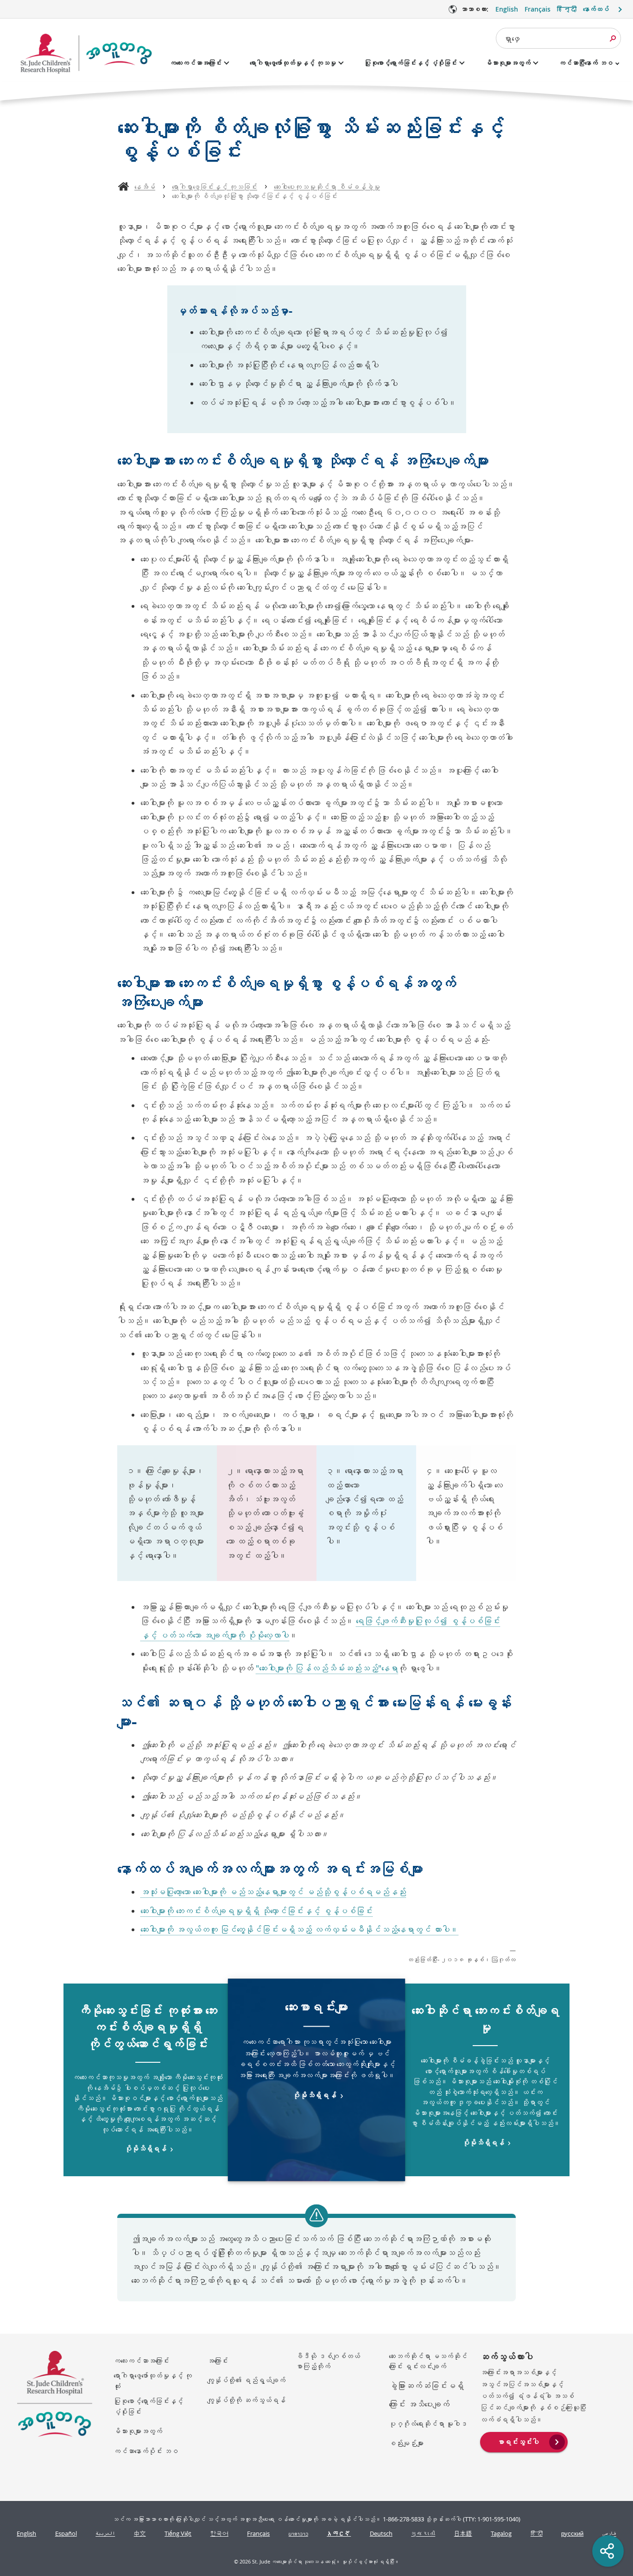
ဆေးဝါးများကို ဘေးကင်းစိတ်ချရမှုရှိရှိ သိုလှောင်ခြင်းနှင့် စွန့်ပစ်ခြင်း (256, 1911)
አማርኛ (339, 2534)
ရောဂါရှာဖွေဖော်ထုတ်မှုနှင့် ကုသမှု (293, 63)
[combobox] (558, 38)
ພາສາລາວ (298, 2534)
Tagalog (501, 2534)
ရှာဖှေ (512, 38)
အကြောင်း (218, 2361)
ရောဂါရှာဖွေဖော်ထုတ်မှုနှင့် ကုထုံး (153, 2381)
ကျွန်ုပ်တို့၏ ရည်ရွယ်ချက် (246, 2380)
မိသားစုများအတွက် (508, 63)
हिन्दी (567, 9)
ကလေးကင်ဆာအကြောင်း (196, 63)
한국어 (219, 2534)
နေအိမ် (145, 187)
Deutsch (381, 2534)
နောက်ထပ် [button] (596, 9)
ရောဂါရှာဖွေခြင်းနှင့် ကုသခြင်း (215, 187)
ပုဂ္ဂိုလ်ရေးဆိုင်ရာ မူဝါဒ (428, 2424)
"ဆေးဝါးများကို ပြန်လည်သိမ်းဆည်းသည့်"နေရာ (327, 1668)
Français (538, 9)
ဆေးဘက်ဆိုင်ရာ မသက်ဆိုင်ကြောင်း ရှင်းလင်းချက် (428, 2361)
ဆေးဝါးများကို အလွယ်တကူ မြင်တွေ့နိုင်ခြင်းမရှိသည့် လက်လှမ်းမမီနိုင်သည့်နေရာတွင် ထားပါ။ (299, 1930)
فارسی (609, 2534)
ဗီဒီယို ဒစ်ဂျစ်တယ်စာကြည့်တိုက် (328, 2361)
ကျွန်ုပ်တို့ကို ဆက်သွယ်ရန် (246, 2400)
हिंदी (537, 2534)
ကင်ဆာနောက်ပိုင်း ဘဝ (146, 2451)
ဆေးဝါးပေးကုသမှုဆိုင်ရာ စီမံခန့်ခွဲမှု (327, 187)
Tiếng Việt (178, 2534)
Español (66, 2534)
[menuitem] (524, 2441)
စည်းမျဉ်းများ (406, 2443)
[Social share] (608, 2551)
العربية (105, 2534)
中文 (140, 2534)
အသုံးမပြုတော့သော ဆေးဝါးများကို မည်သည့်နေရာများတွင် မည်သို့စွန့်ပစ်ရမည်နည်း (273, 1892)
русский (572, 2534)
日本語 (463, 2534)
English (507, 9)
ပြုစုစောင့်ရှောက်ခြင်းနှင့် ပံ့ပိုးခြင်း (411, 63)
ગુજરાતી (423, 2534)
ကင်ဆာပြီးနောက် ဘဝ (586, 63)
